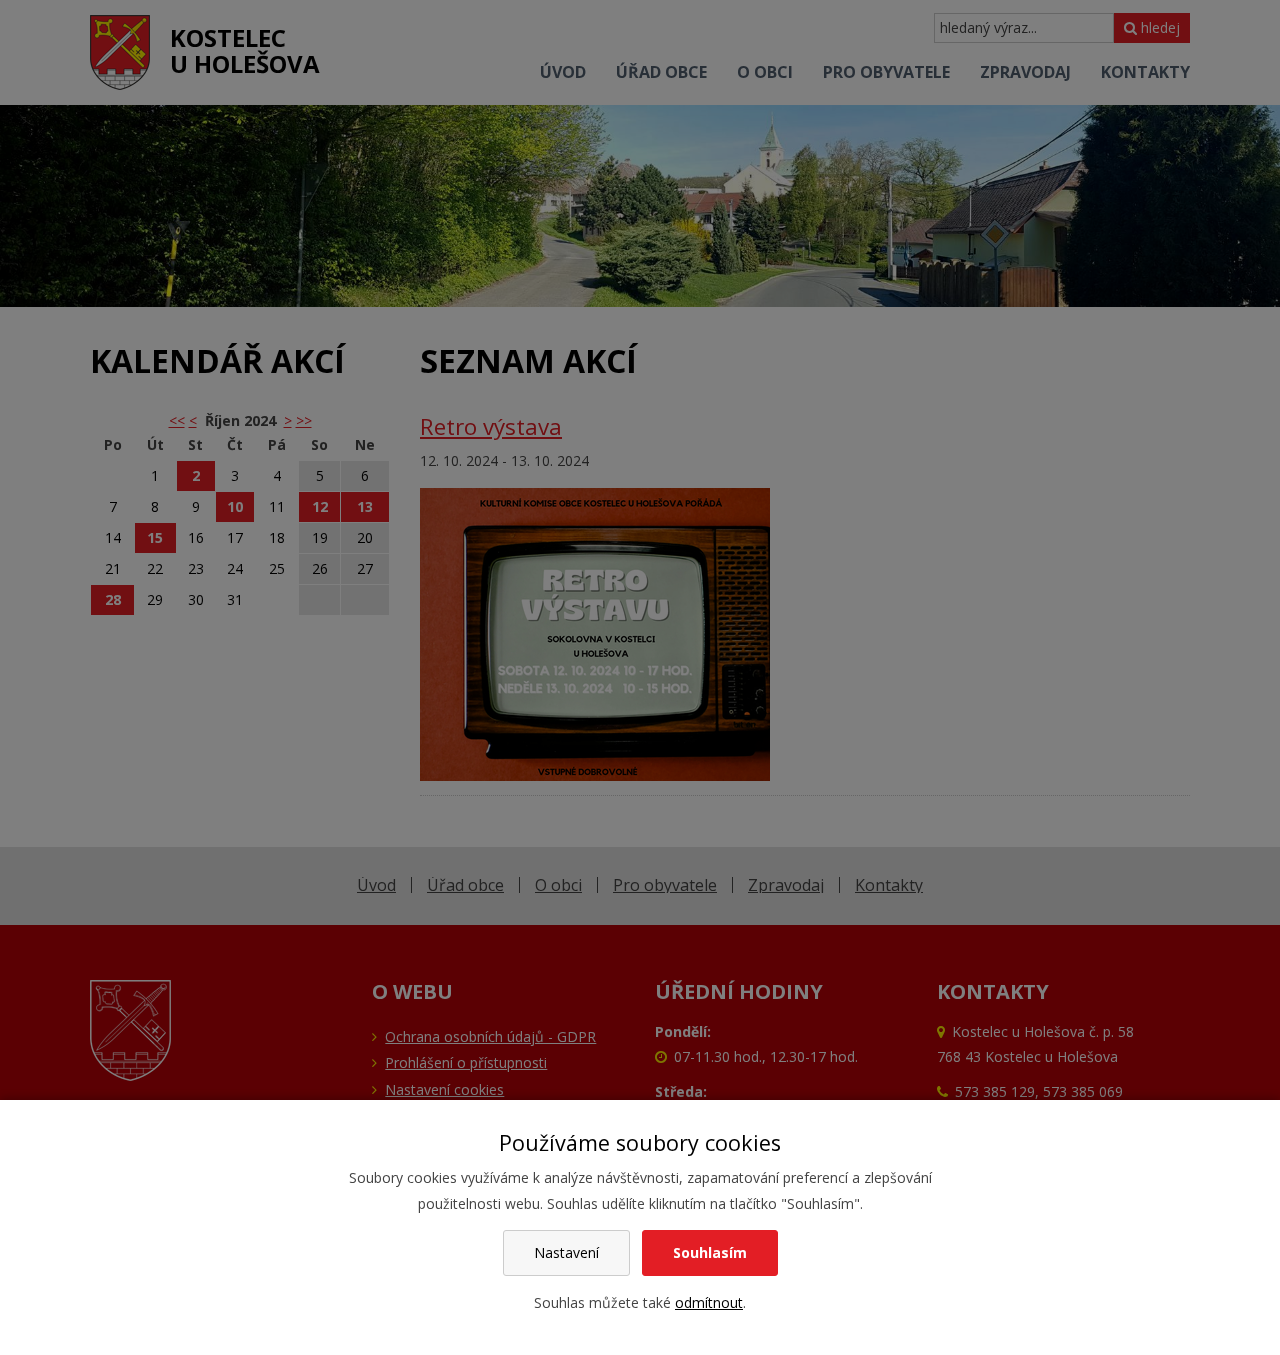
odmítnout (709, 1302)
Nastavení (566, 1252)
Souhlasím (710, 1252)
